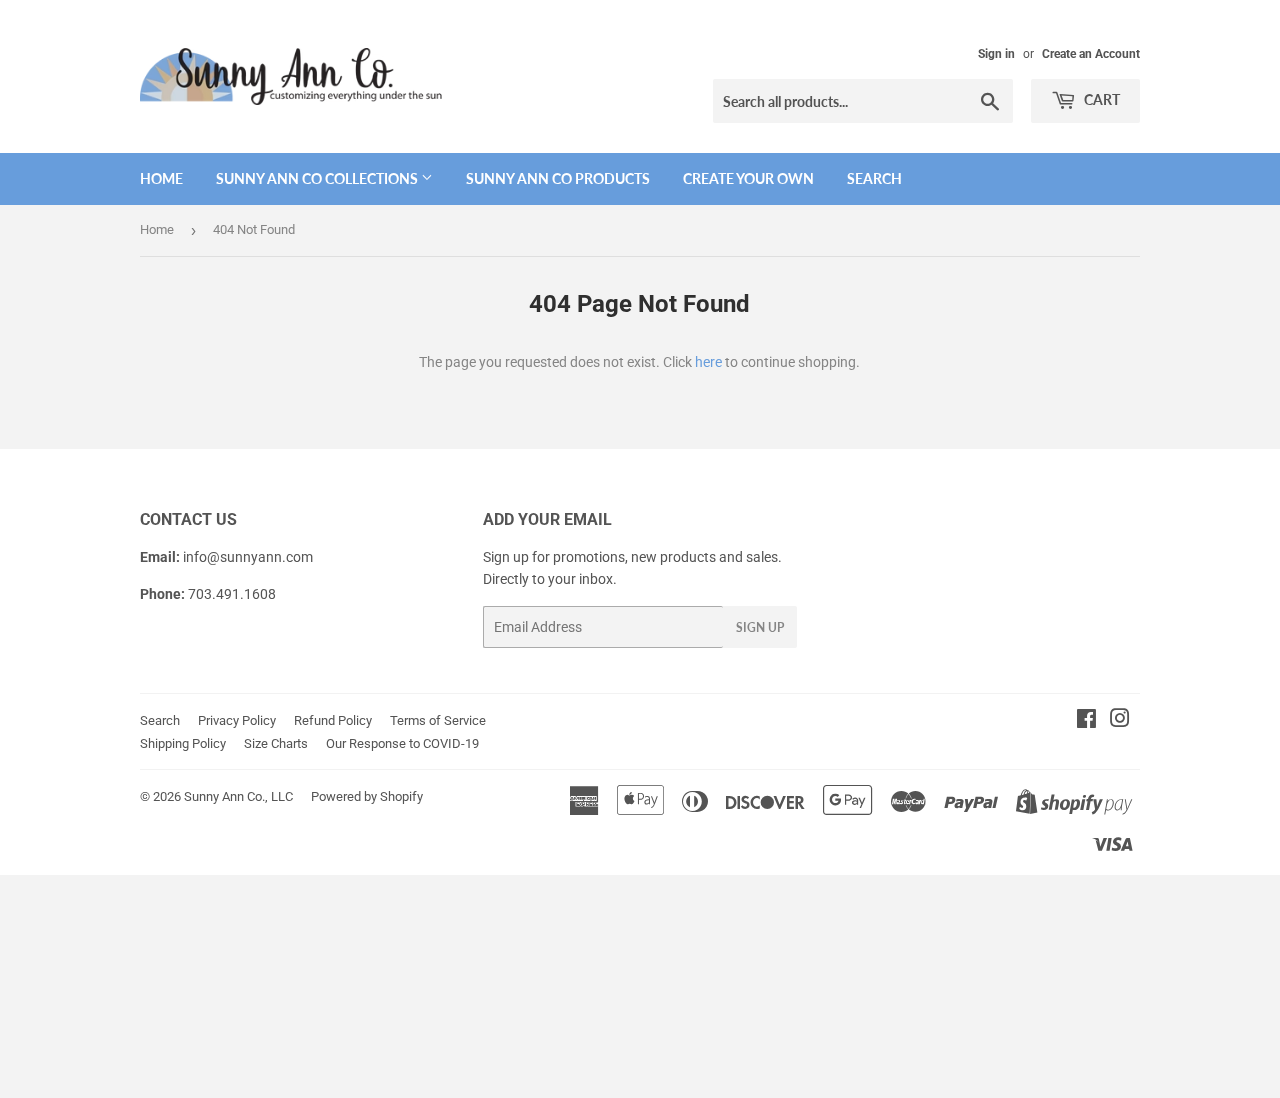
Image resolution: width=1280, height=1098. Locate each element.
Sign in (996, 54)
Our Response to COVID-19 (402, 743)
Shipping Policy (183, 743)
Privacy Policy (237, 720)
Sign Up (760, 627)
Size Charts (276, 743)
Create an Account (1091, 54)
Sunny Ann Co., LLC (238, 796)
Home (161, 178)
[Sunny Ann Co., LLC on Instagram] (1120, 721)
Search (874, 178)
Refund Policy (333, 720)
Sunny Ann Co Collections (318, 178)
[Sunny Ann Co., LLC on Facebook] (1086, 721)
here (708, 362)
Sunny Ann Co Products (558, 178)
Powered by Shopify (367, 796)
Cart (1100, 99)
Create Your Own (748, 178)
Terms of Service (438, 720)
